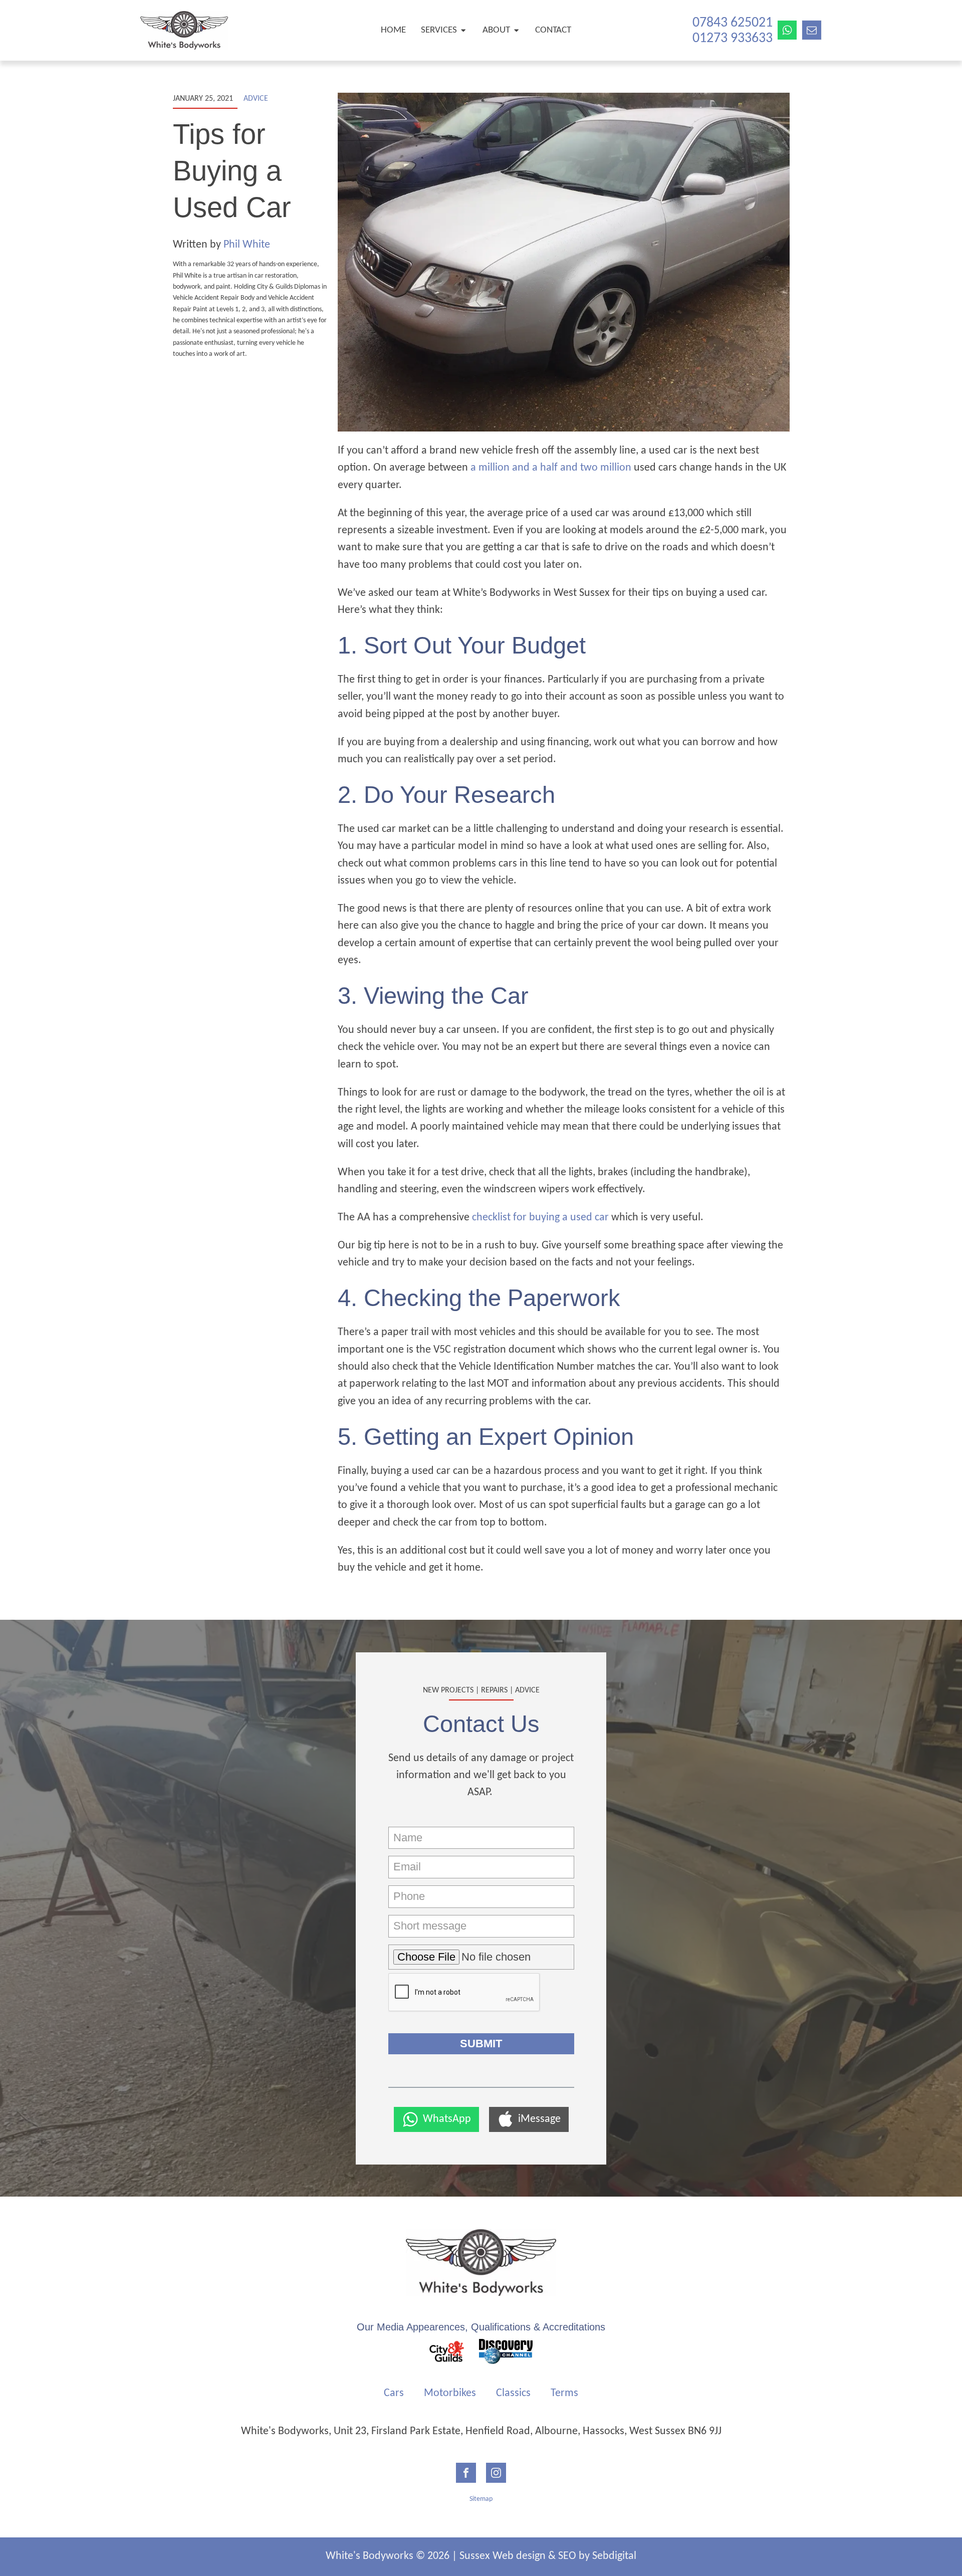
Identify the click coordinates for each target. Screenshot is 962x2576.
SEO (567, 2556)
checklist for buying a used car (540, 1218)
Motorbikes (450, 2393)
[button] (436, 2119)
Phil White (247, 245)
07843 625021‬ (733, 23)
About (496, 30)
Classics (513, 2393)
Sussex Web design (503, 2556)
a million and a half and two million (551, 468)
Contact (553, 30)
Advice (256, 99)
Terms (564, 2393)
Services (439, 30)
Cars (394, 2393)
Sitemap (481, 2499)
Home (393, 30)
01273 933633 (733, 39)
